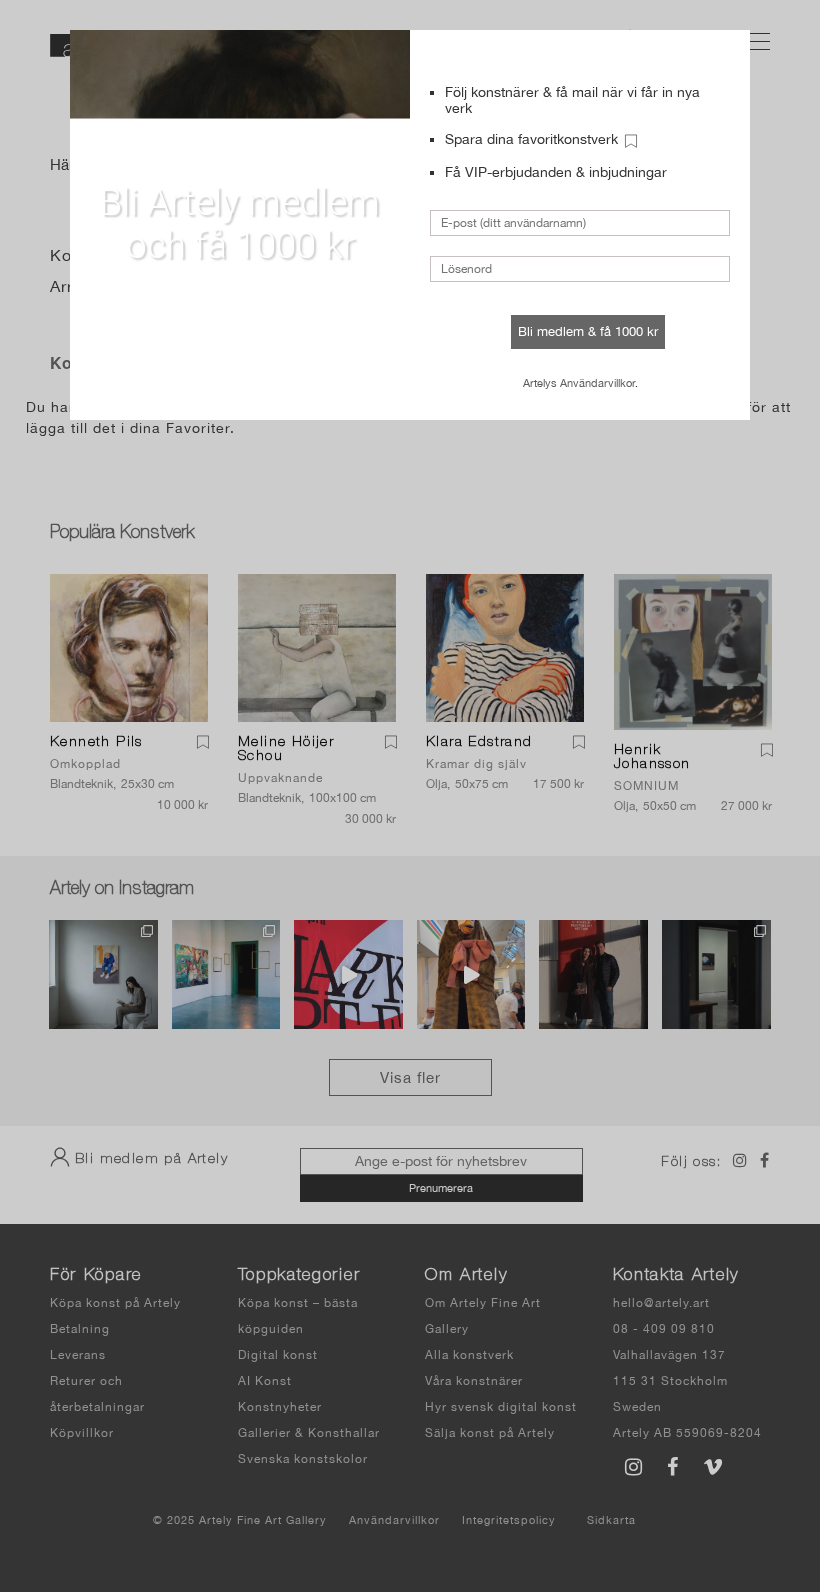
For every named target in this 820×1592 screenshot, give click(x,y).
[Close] (720, 57)
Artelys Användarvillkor (579, 383)
